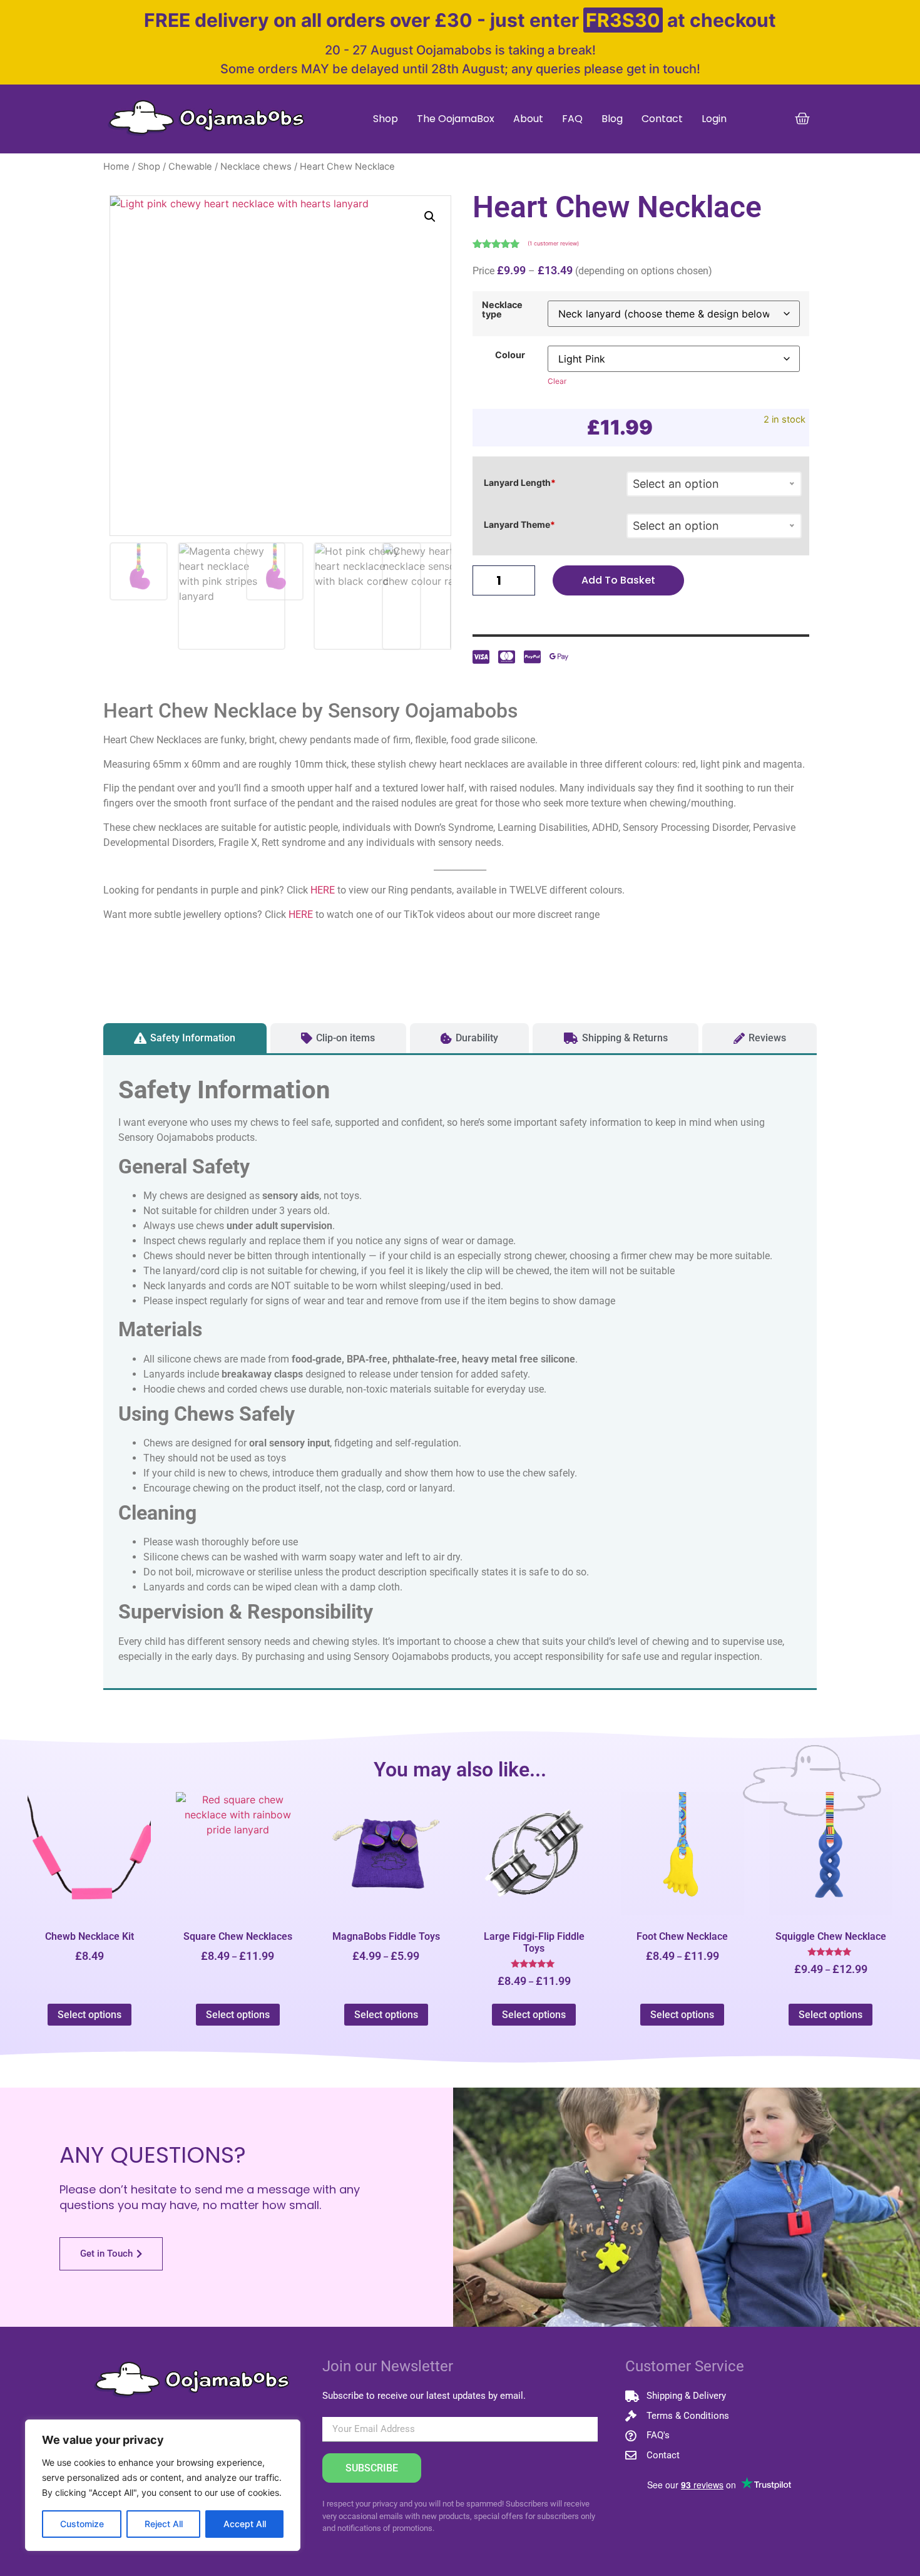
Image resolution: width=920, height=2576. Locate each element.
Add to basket (618, 580)
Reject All (164, 2524)
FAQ (572, 119)
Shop (386, 119)
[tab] (185, 1038)
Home (116, 167)
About (528, 119)
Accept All (245, 2524)
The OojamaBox (456, 119)
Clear (557, 381)
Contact (662, 119)
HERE (323, 890)
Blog (612, 119)
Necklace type (502, 310)
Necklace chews (256, 167)
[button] (430, 217)
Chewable (190, 167)
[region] (163, 2485)
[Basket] (802, 119)
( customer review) (553, 243)
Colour (510, 355)
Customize (82, 2524)
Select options (89, 2015)
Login (714, 119)
